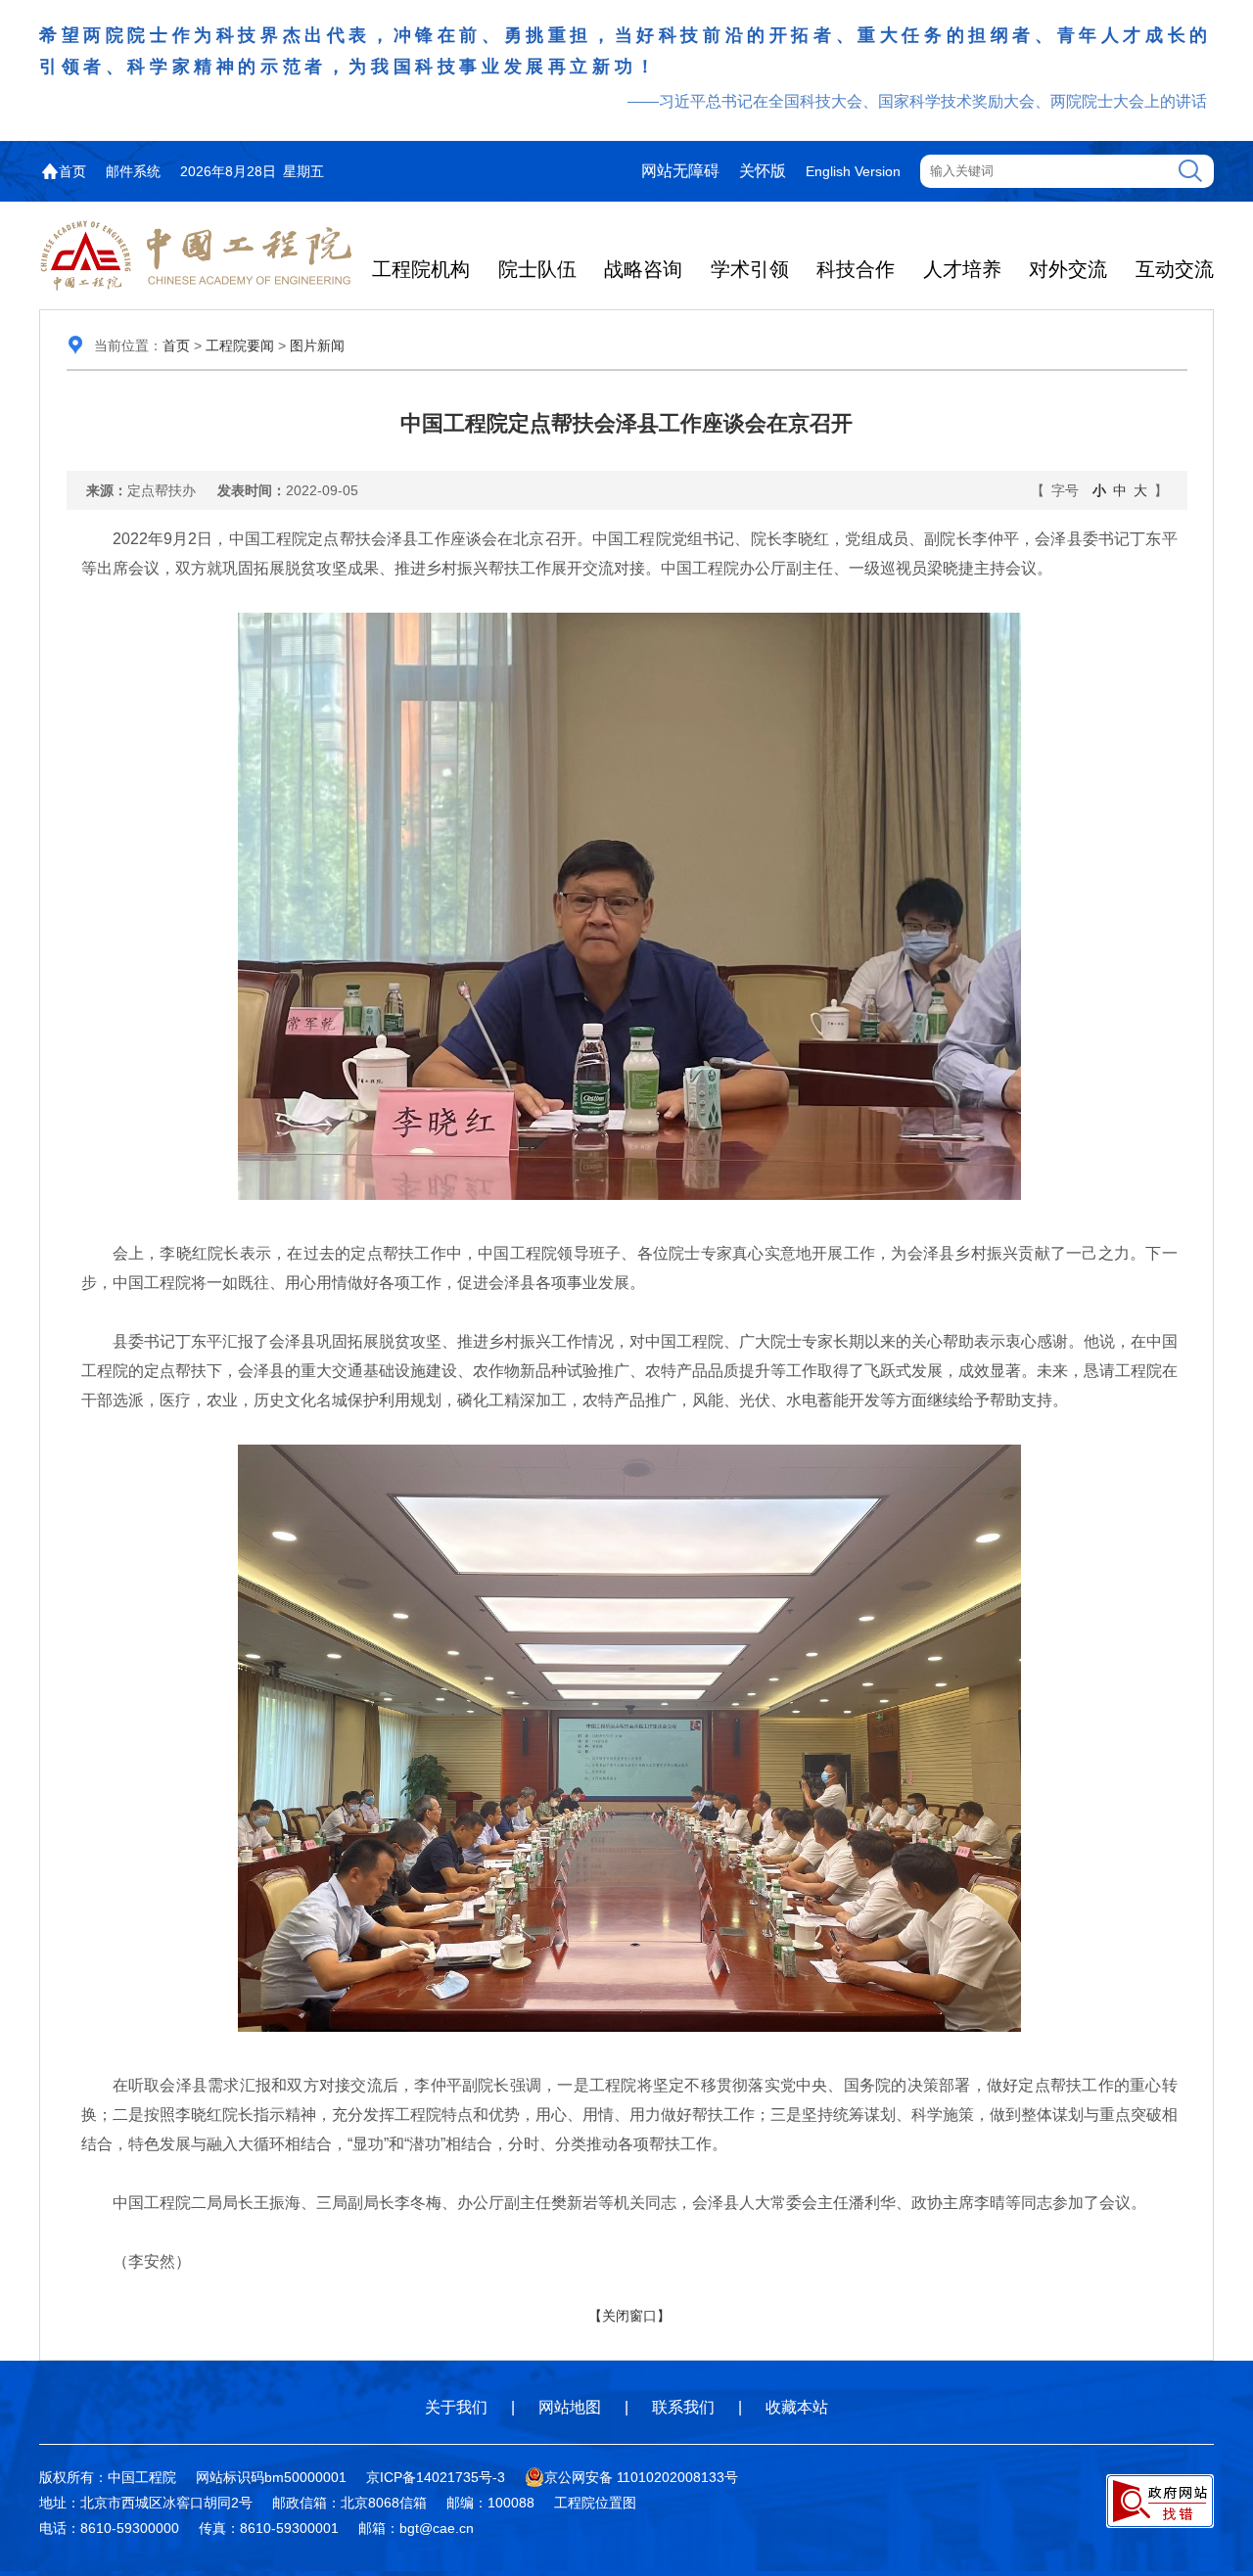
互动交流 (1175, 269)
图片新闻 (317, 345)
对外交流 (1068, 269)
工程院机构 (421, 269)
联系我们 (683, 2407)
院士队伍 (537, 269)
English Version (853, 171)
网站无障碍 (680, 171)
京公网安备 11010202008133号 (641, 2477)
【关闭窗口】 (629, 2316)
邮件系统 (133, 171)
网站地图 (570, 2407)
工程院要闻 (240, 345)
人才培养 (962, 269)
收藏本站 (797, 2407)
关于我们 (456, 2407)
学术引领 (750, 269)
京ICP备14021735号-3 (436, 2477)
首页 (72, 171)
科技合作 (856, 269)
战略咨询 (643, 269)
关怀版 (763, 171)
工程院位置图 (595, 2503)
